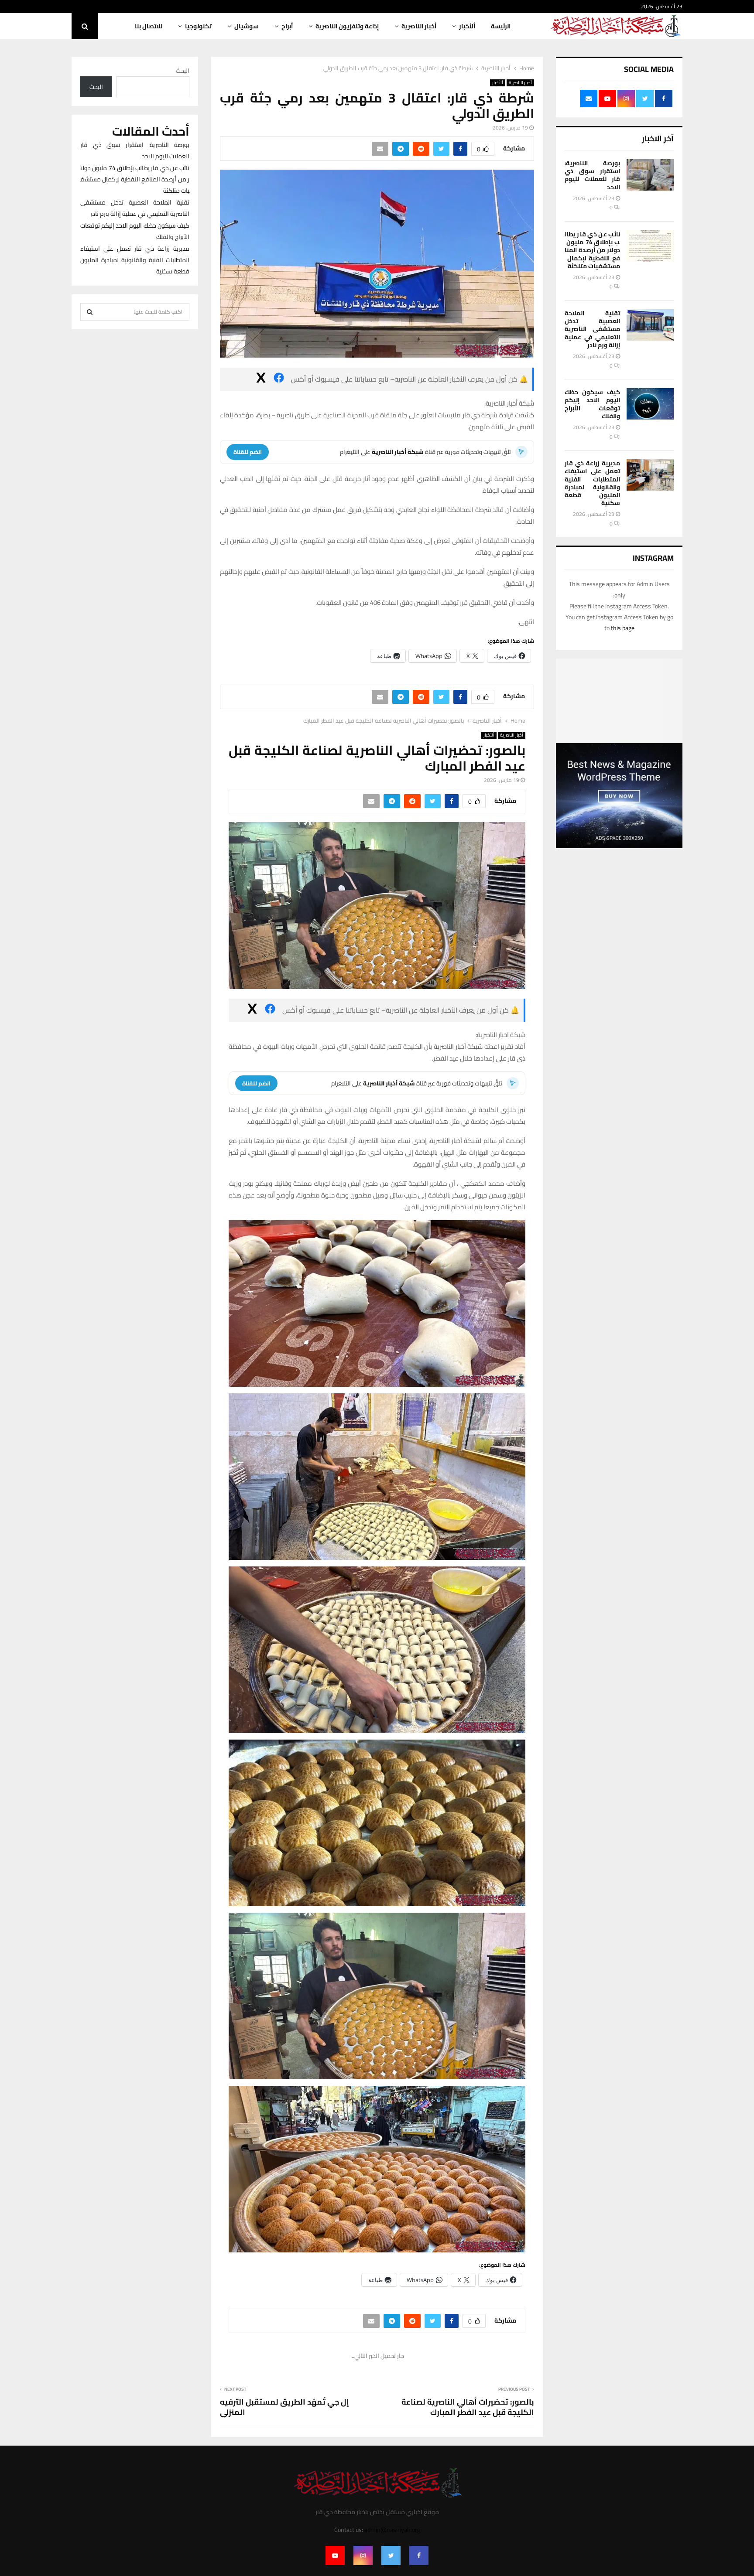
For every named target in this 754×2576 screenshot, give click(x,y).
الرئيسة (501, 26)
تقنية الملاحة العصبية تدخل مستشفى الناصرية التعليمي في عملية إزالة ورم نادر (592, 329)
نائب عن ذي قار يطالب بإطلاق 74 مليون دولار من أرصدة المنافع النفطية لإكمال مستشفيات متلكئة (592, 250)
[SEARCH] (90, 312)
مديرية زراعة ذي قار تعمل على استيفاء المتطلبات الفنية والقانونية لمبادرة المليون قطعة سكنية (592, 483)
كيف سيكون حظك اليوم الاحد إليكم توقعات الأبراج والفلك (592, 404)
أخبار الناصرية (419, 26)
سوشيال (247, 26)
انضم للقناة (248, 452)
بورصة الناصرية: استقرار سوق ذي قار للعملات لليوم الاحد (592, 175)
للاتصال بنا (149, 26)
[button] (377, 1304)
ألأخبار (467, 26)
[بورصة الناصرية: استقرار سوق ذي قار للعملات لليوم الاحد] (650, 175)
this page (623, 628)
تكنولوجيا (198, 26)
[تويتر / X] (261, 379)
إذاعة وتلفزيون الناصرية (347, 26)
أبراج (287, 26)
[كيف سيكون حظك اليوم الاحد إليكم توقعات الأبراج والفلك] (650, 404)
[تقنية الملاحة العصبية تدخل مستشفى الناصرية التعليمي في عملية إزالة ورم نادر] (650, 325)
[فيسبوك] (279, 379)
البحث (183, 71)
